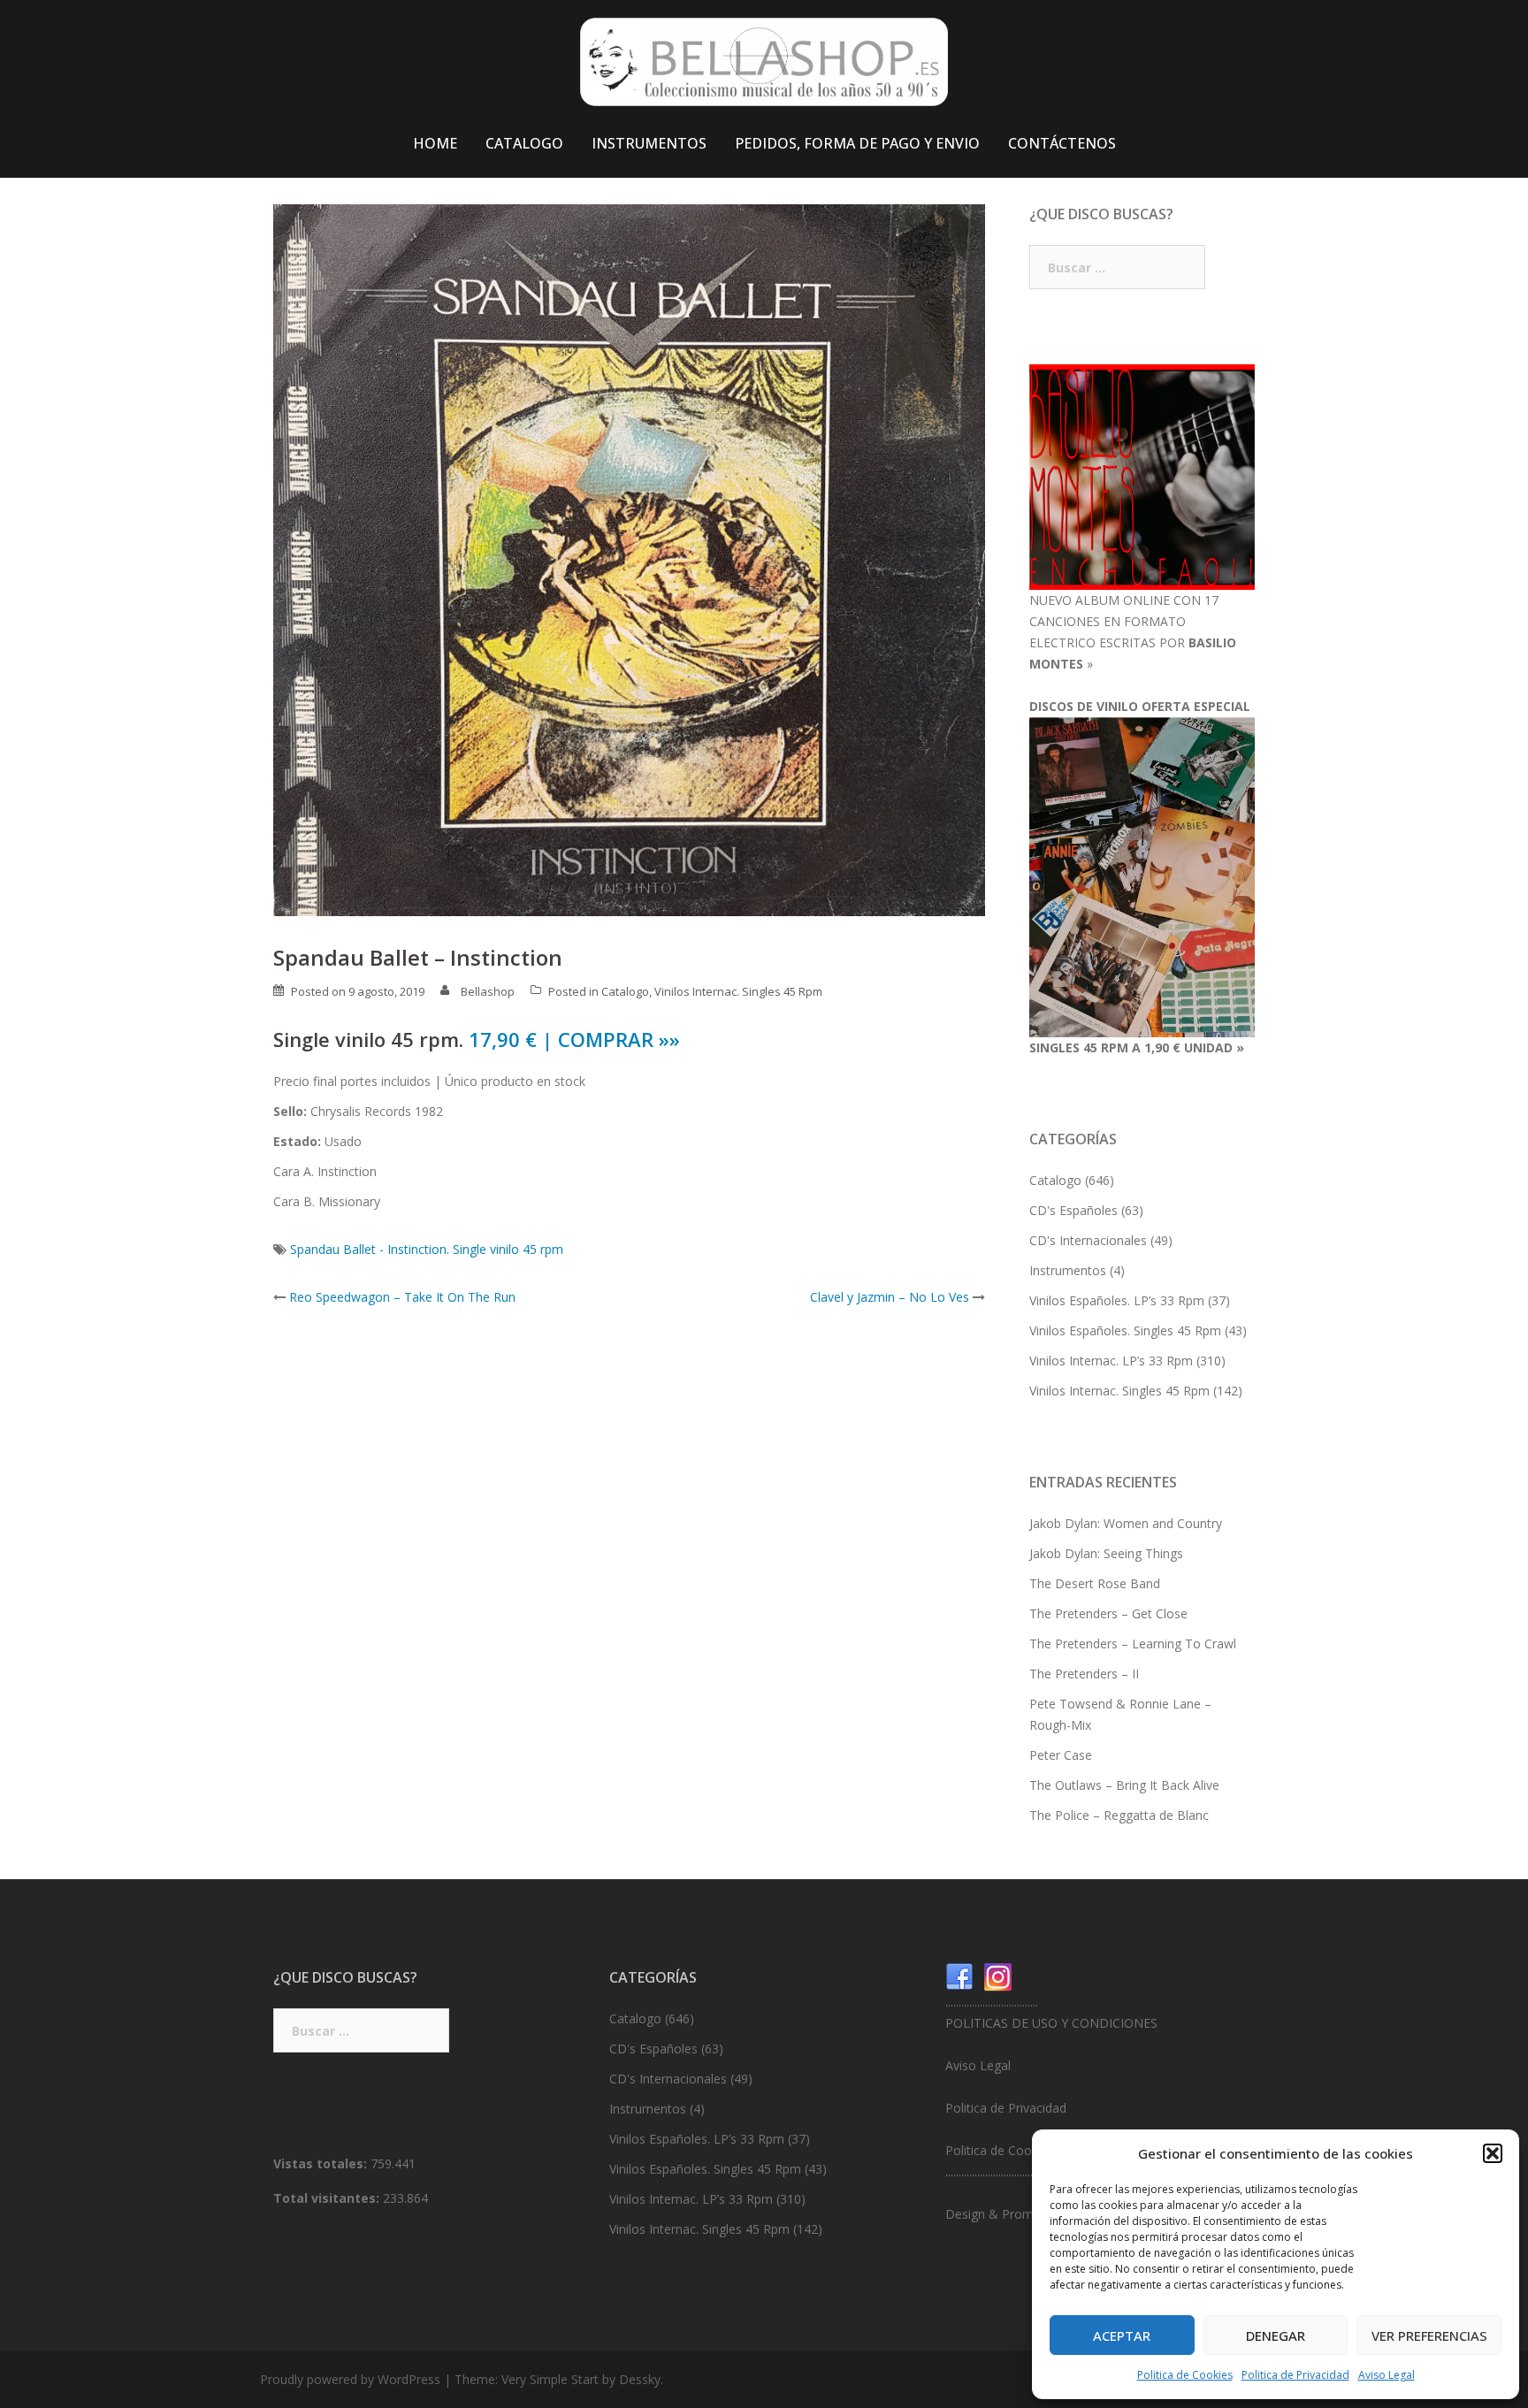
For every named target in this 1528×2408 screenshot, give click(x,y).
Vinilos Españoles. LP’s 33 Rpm (1117, 1300)
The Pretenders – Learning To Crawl (1133, 1644)
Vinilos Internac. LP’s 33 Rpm (1111, 1361)
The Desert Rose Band (1095, 1583)
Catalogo (625, 991)
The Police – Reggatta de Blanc (1119, 1815)
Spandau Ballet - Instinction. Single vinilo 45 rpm (427, 1249)
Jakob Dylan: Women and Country (1126, 1523)
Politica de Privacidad (1295, 2375)
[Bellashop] (764, 67)
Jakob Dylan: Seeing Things (1106, 1553)
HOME (435, 143)
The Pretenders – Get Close (1108, 1613)
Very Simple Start (550, 2379)
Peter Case (1061, 1755)
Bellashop (488, 991)
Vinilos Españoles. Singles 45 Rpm (1125, 1330)
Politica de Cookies (1185, 2375)
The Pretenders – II (1084, 1674)
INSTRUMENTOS (649, 143)
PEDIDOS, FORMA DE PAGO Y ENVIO (857, 143)
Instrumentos (1068, 1270)
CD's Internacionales (1088, 1240)
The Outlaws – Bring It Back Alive (1124, 1785)
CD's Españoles (1073, 1210)
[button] (1493, 2153)
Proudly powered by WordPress (350, 2379)
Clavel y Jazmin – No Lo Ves (890, 1297)
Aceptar (1122, 2335)
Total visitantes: (328, 2198)
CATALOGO (524, 143)
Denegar (1276, 2335)
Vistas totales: (322, 2163)
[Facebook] (959, 1976)
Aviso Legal (1387, 2375)
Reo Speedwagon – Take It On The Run (402, 1297)
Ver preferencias (1429, 2335)
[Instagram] (998, 1976)
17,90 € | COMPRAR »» (574, 1039)
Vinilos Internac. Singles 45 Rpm (738, 991)
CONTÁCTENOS (1062, 143)
